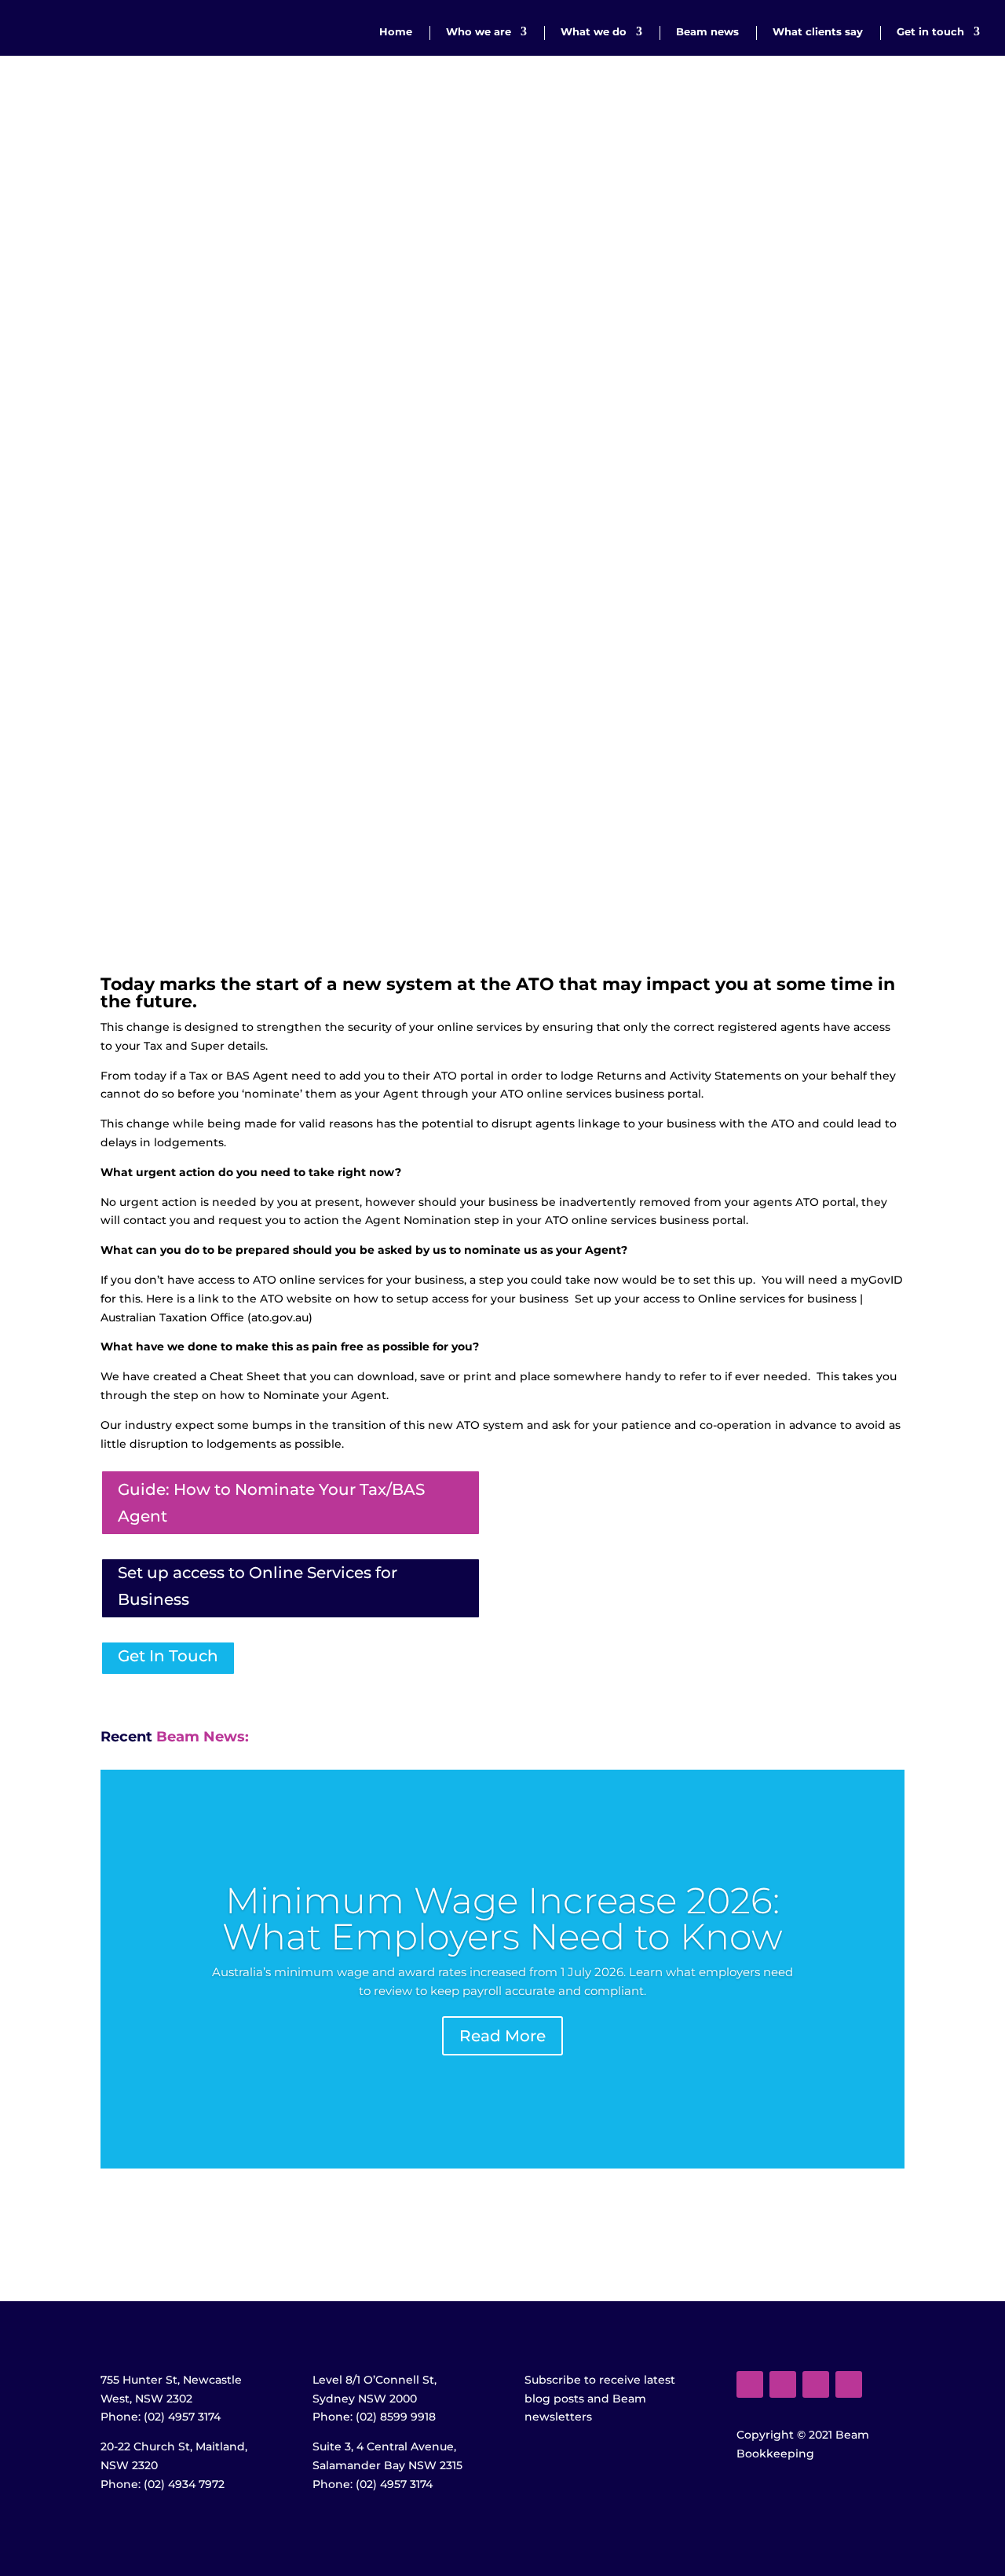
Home (396, 32)
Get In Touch (168, 1656)
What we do (594, 32)
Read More (502, 2036)
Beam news (707, 32)
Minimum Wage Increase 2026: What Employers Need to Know (502, 1918)
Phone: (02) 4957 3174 (161, 2417)
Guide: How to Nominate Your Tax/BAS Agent (271, 1503)
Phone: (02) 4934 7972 (163, 2484)
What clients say (818, 32)
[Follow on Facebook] (750, 2384)
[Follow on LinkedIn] (849, 2384)
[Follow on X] (783, 2384)
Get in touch (930, 32)
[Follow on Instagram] (816, 2384)
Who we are (479, 32)
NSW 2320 (129, 2465)
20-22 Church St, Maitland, (174, 2446)
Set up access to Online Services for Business (258, 1586)
